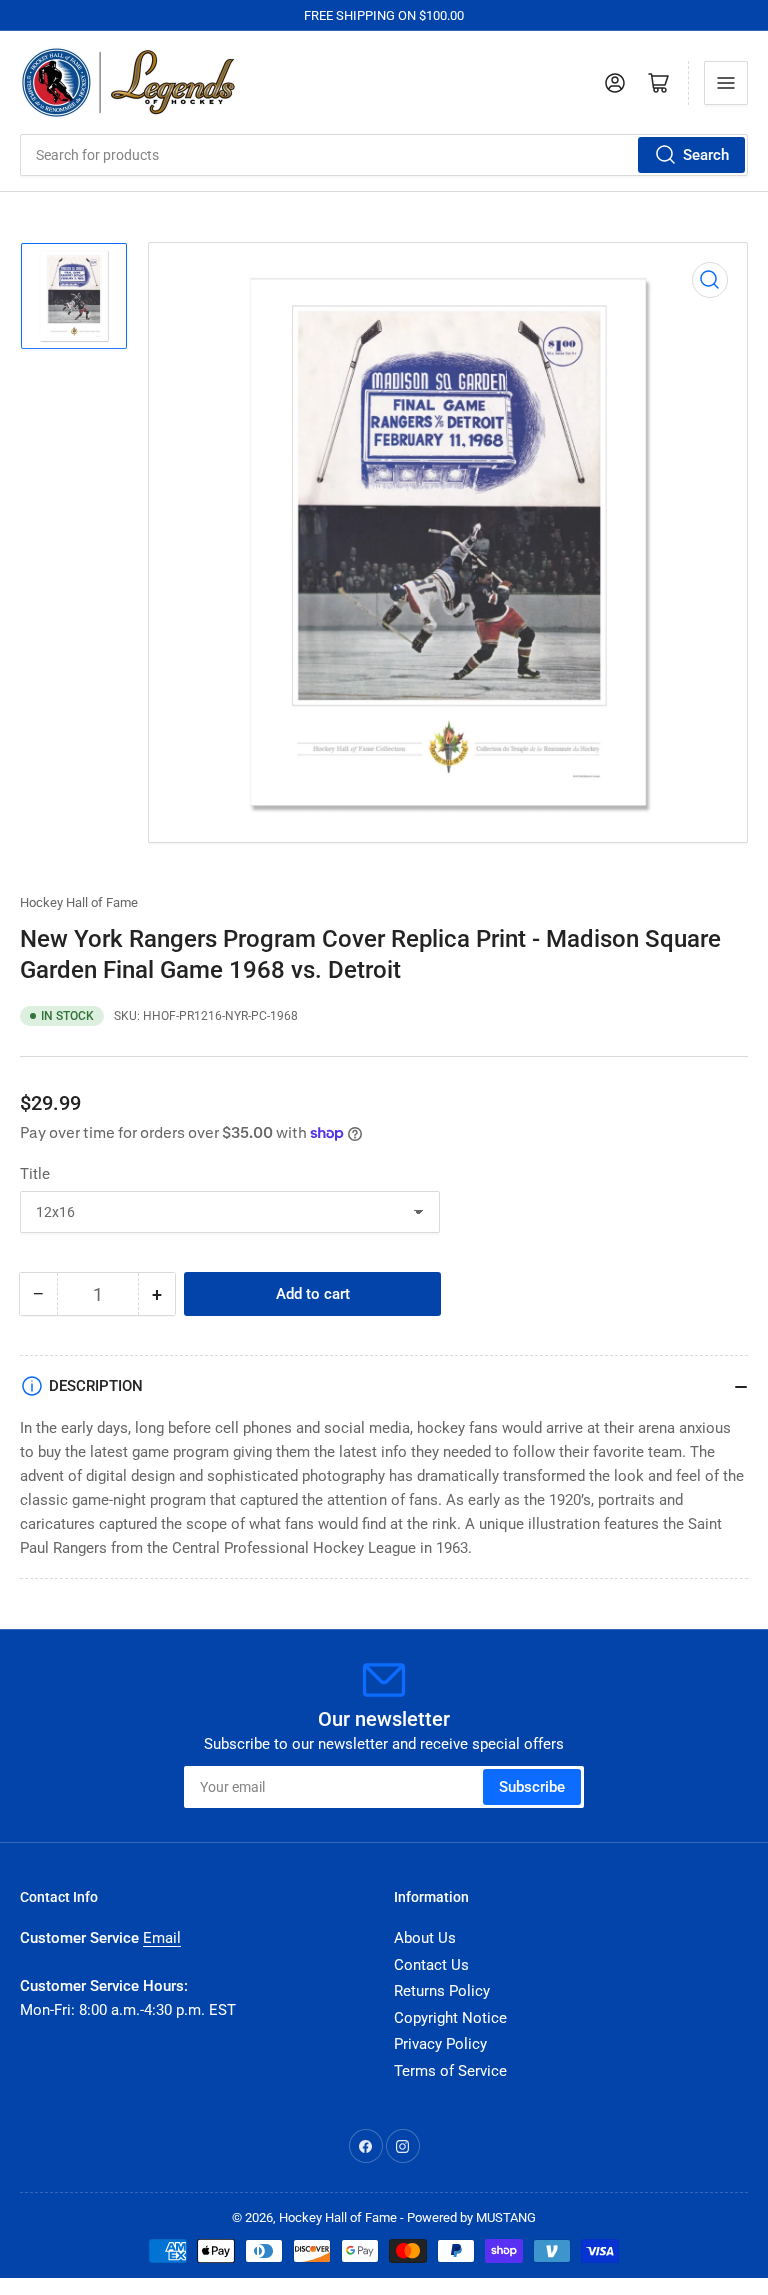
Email (162, 1938)
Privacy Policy (440, 2044)
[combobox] (384, 155)
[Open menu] (726, 83)
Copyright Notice (450, 2018)
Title (35, 1174)
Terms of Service (450, 2071)
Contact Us (431, 1965)
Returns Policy (442, 1991)
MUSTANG (506, 2217)
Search (706, 155)
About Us (425, 1938)
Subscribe (532, 1787)
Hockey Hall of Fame (79, 902)
